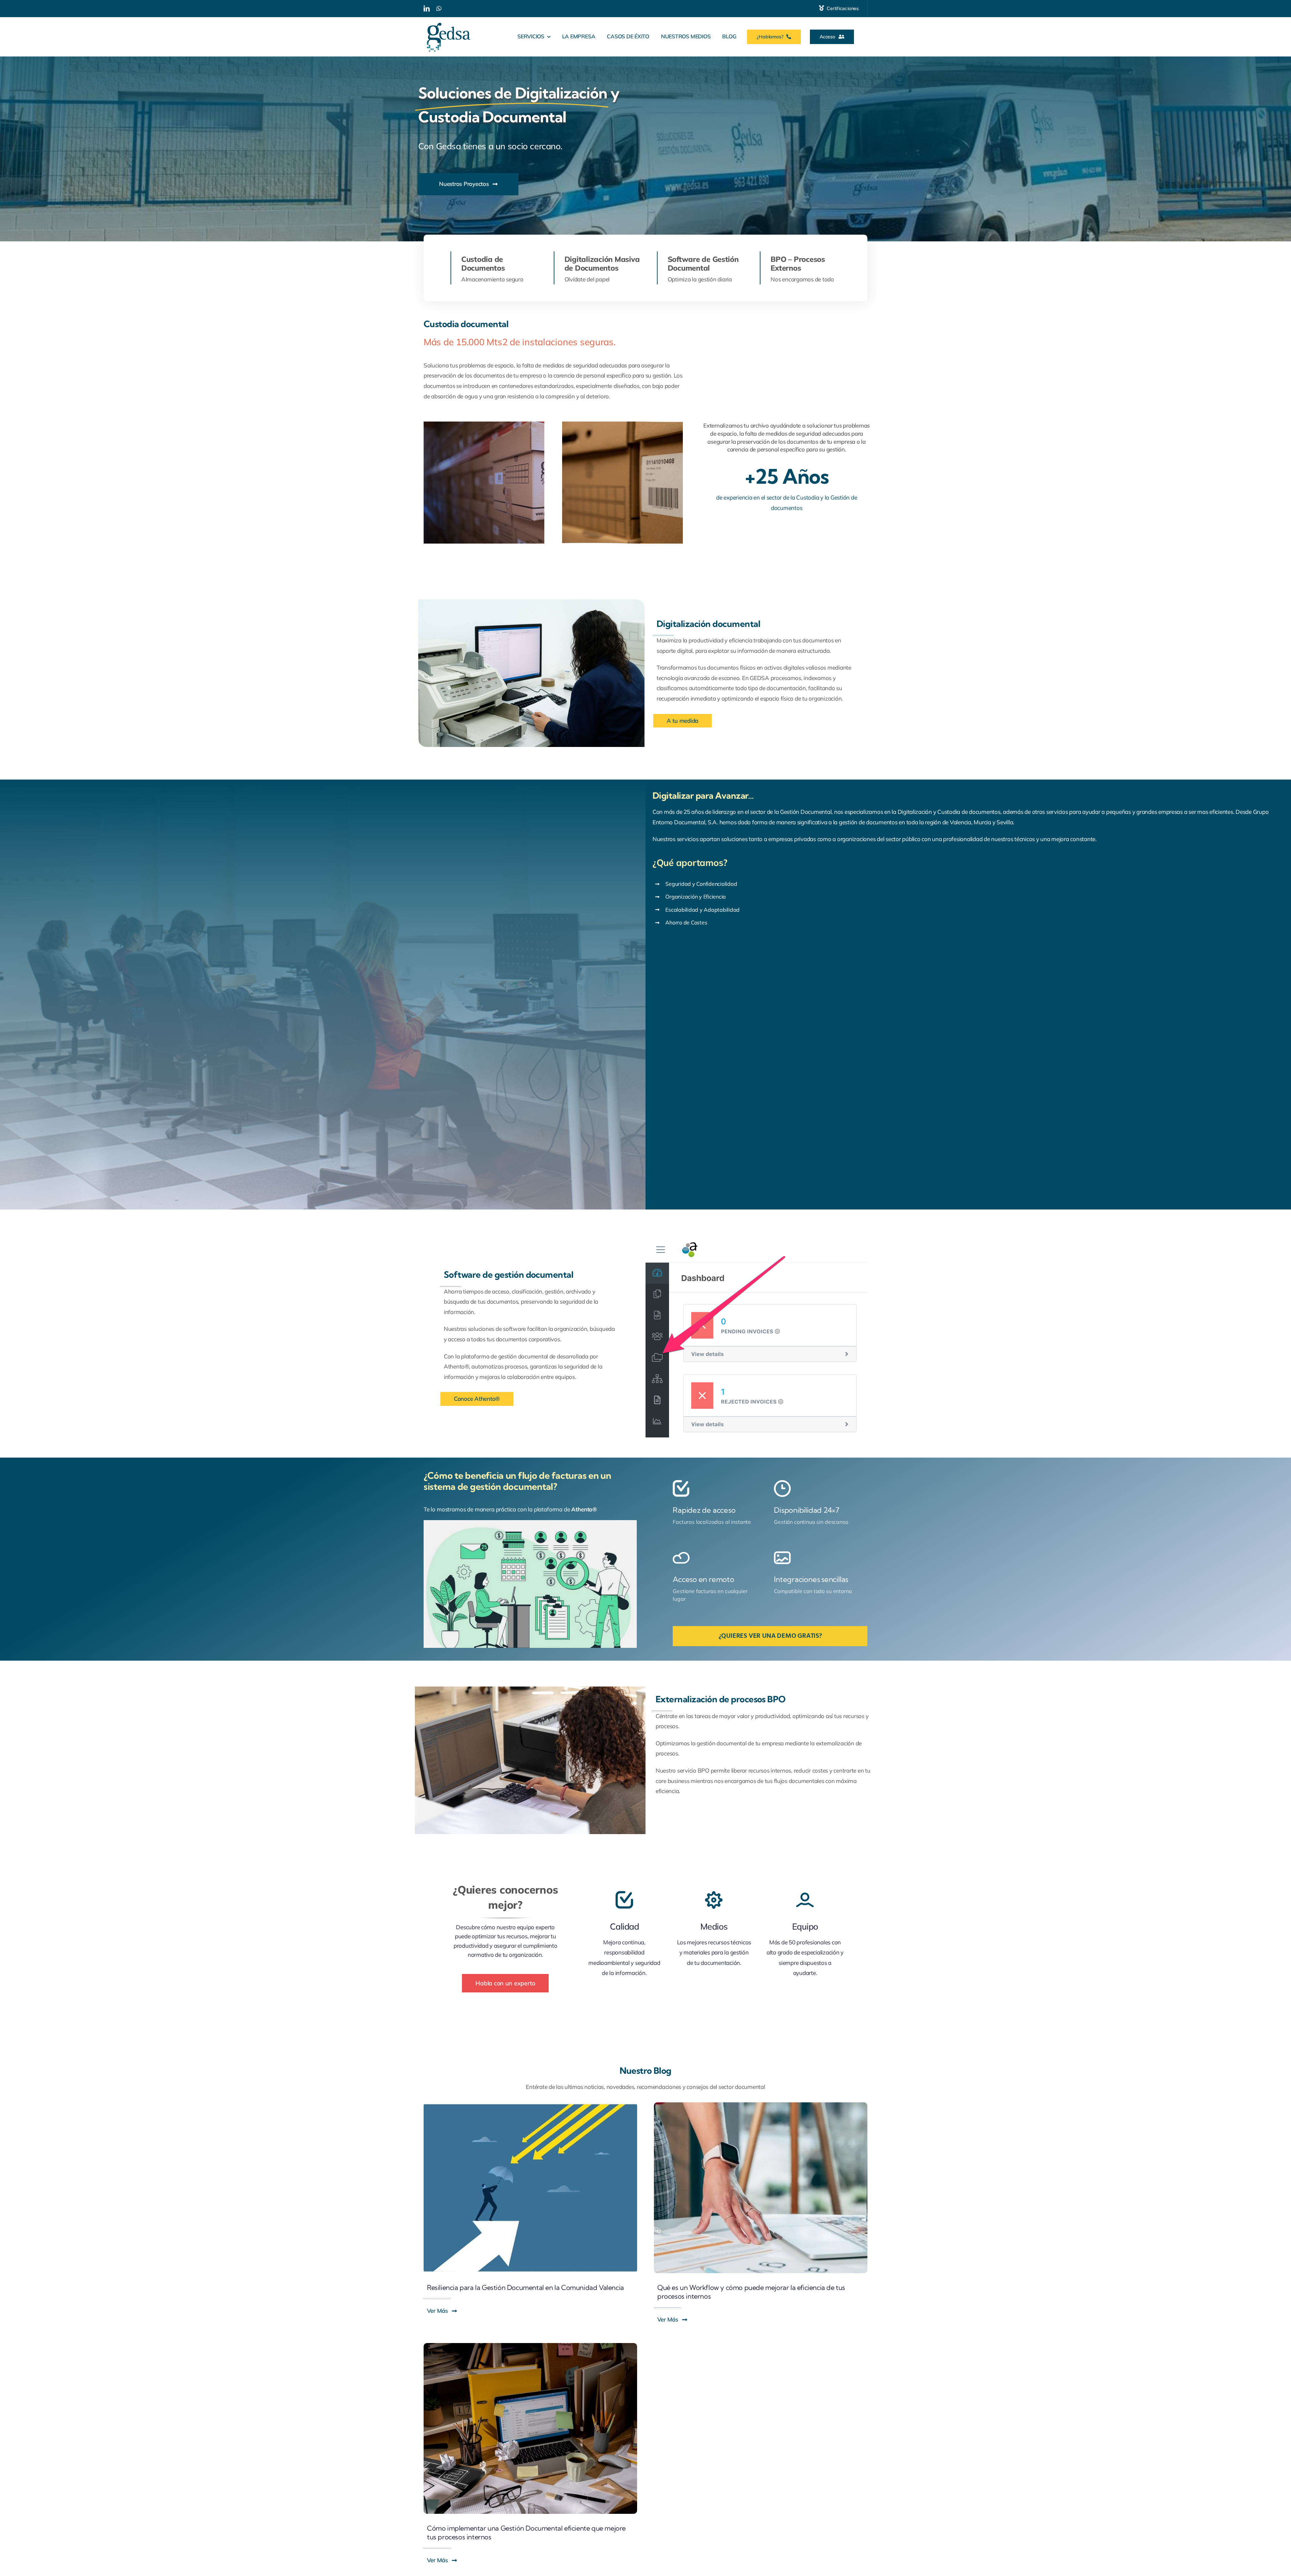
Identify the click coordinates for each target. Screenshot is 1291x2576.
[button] (682, 721)
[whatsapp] (439, 8)
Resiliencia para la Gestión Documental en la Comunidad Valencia (525, 2287)
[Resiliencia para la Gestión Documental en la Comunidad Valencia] (530, 2105)
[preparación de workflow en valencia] (761, 2105)
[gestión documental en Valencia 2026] (530, 2346)
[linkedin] (427, 8)
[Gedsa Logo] (448, 20)
